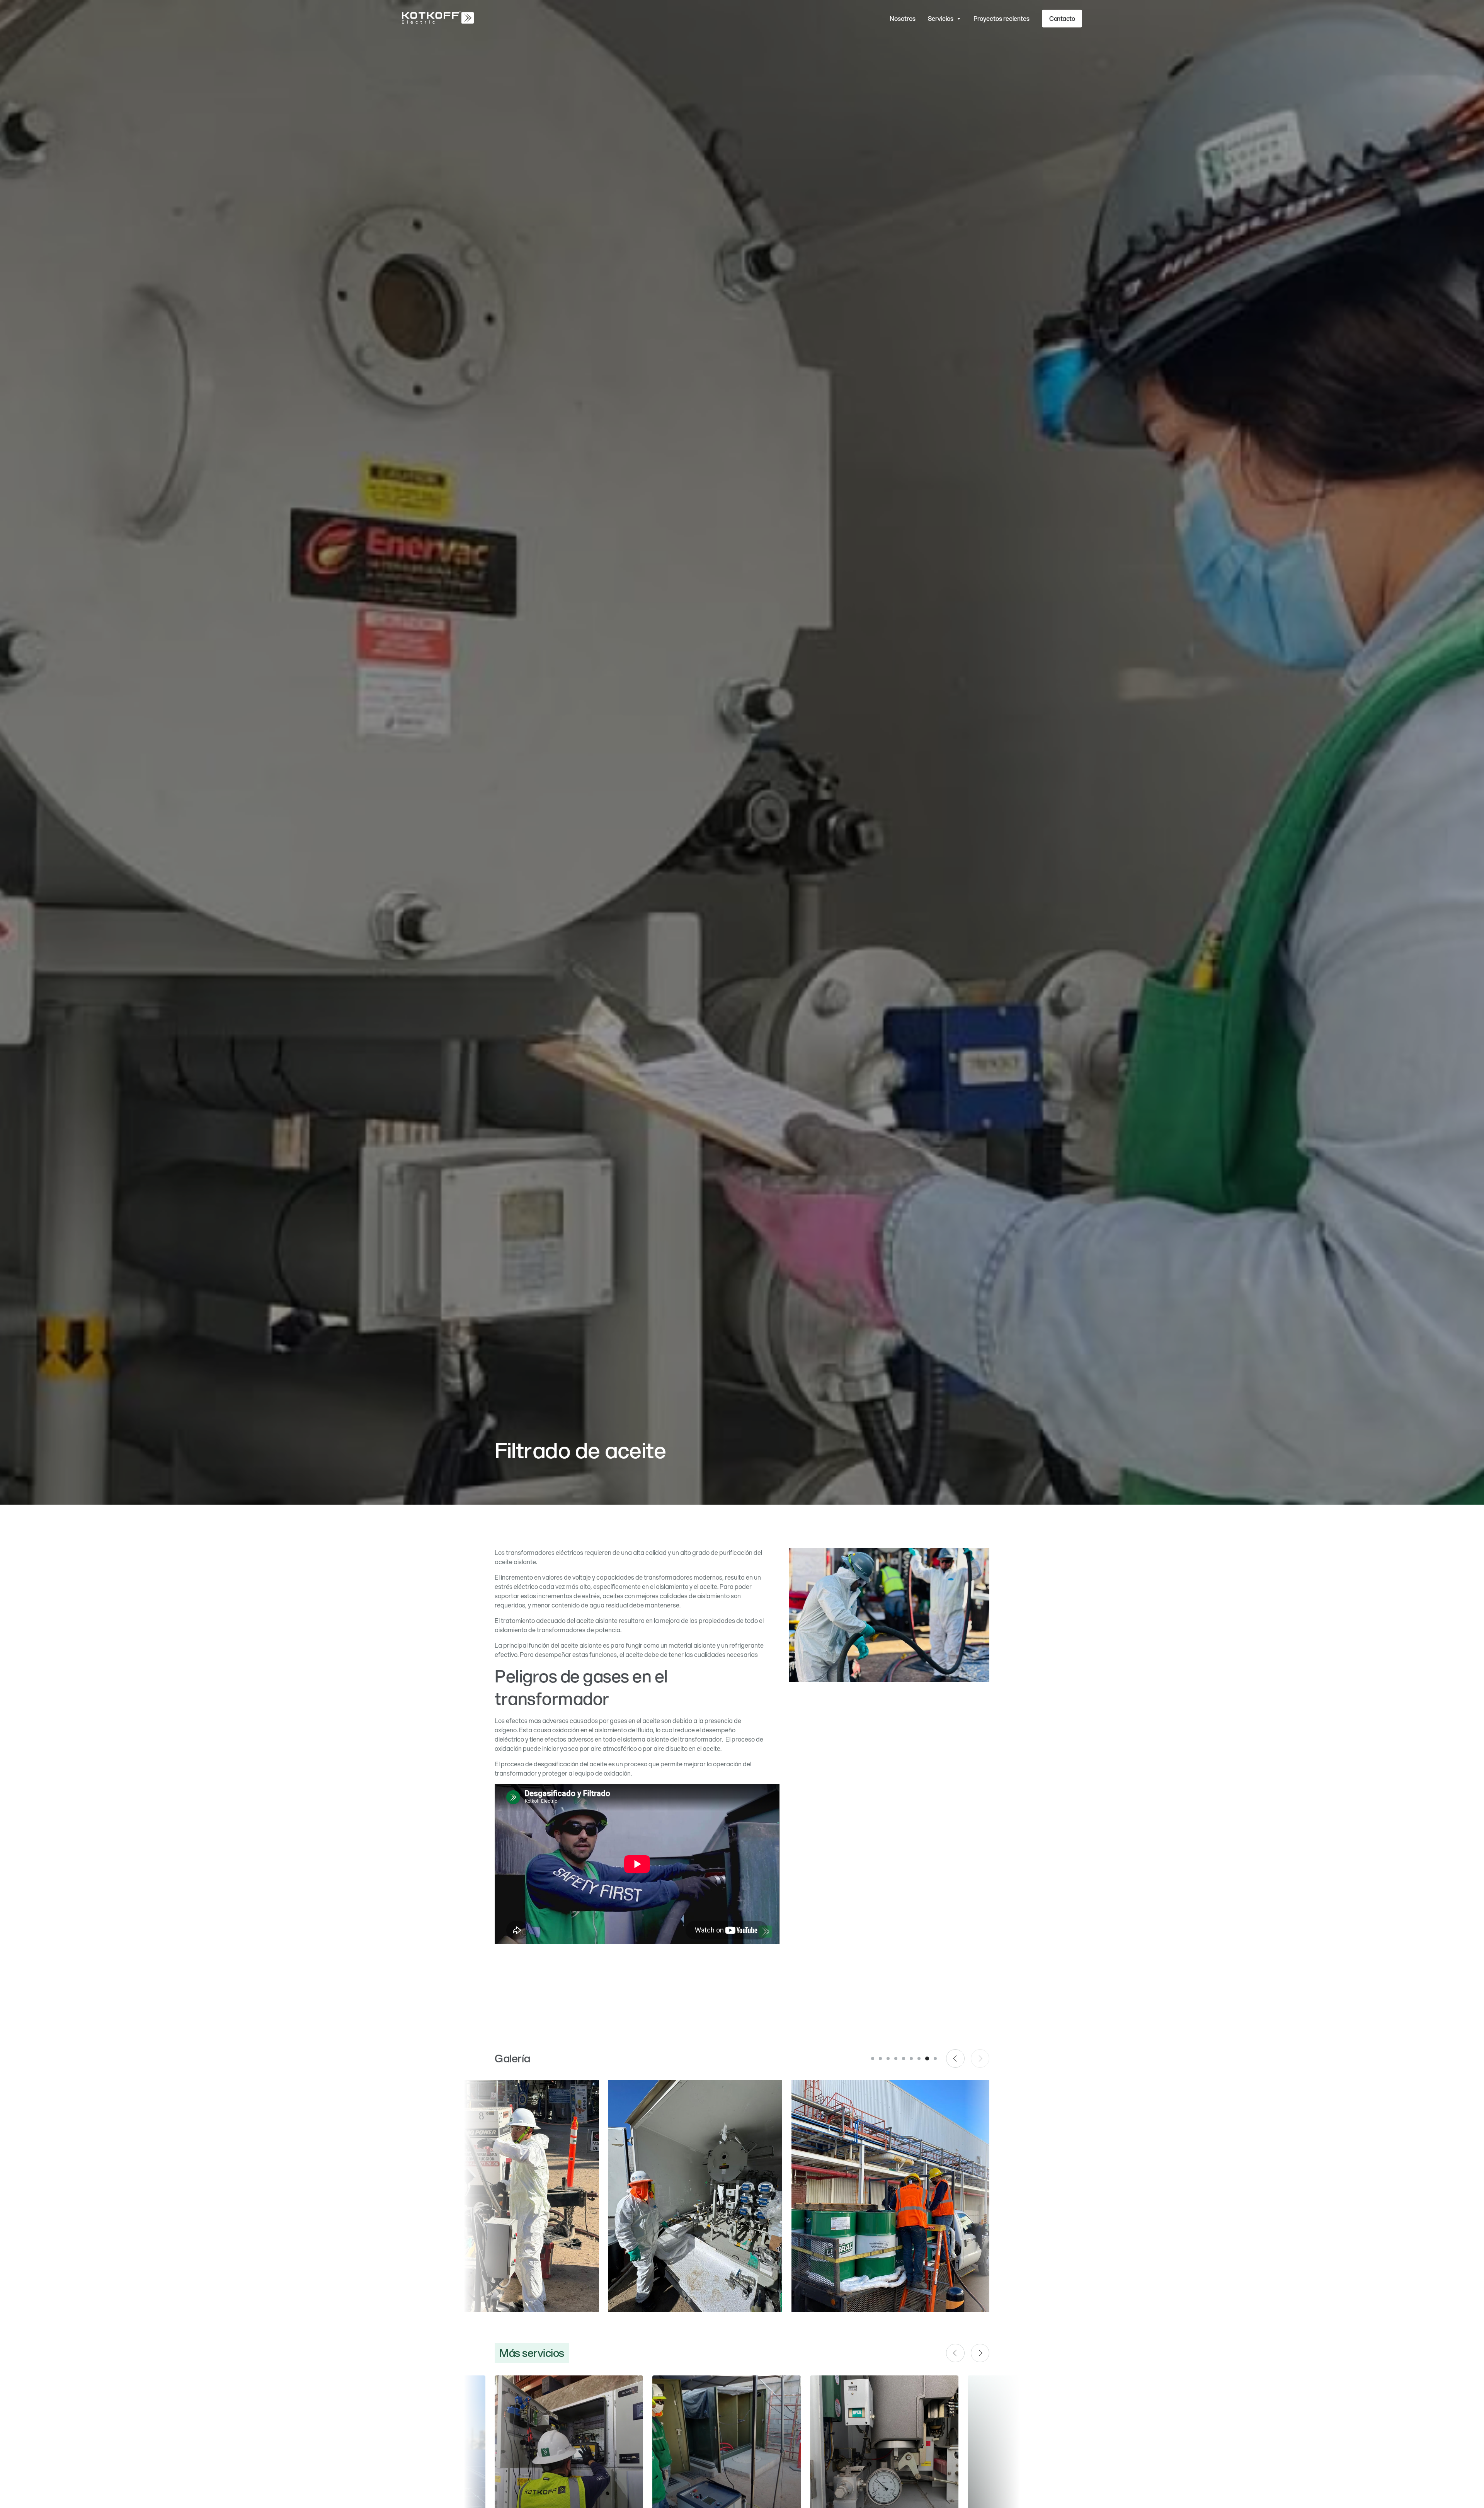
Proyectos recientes (1002, 18)
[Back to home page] (438, 19)
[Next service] (980, 2353)
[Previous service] (955, 2353)
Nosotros (903, 18)
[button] (945, 19)
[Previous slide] (955, 2059)
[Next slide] (980, 2059)
